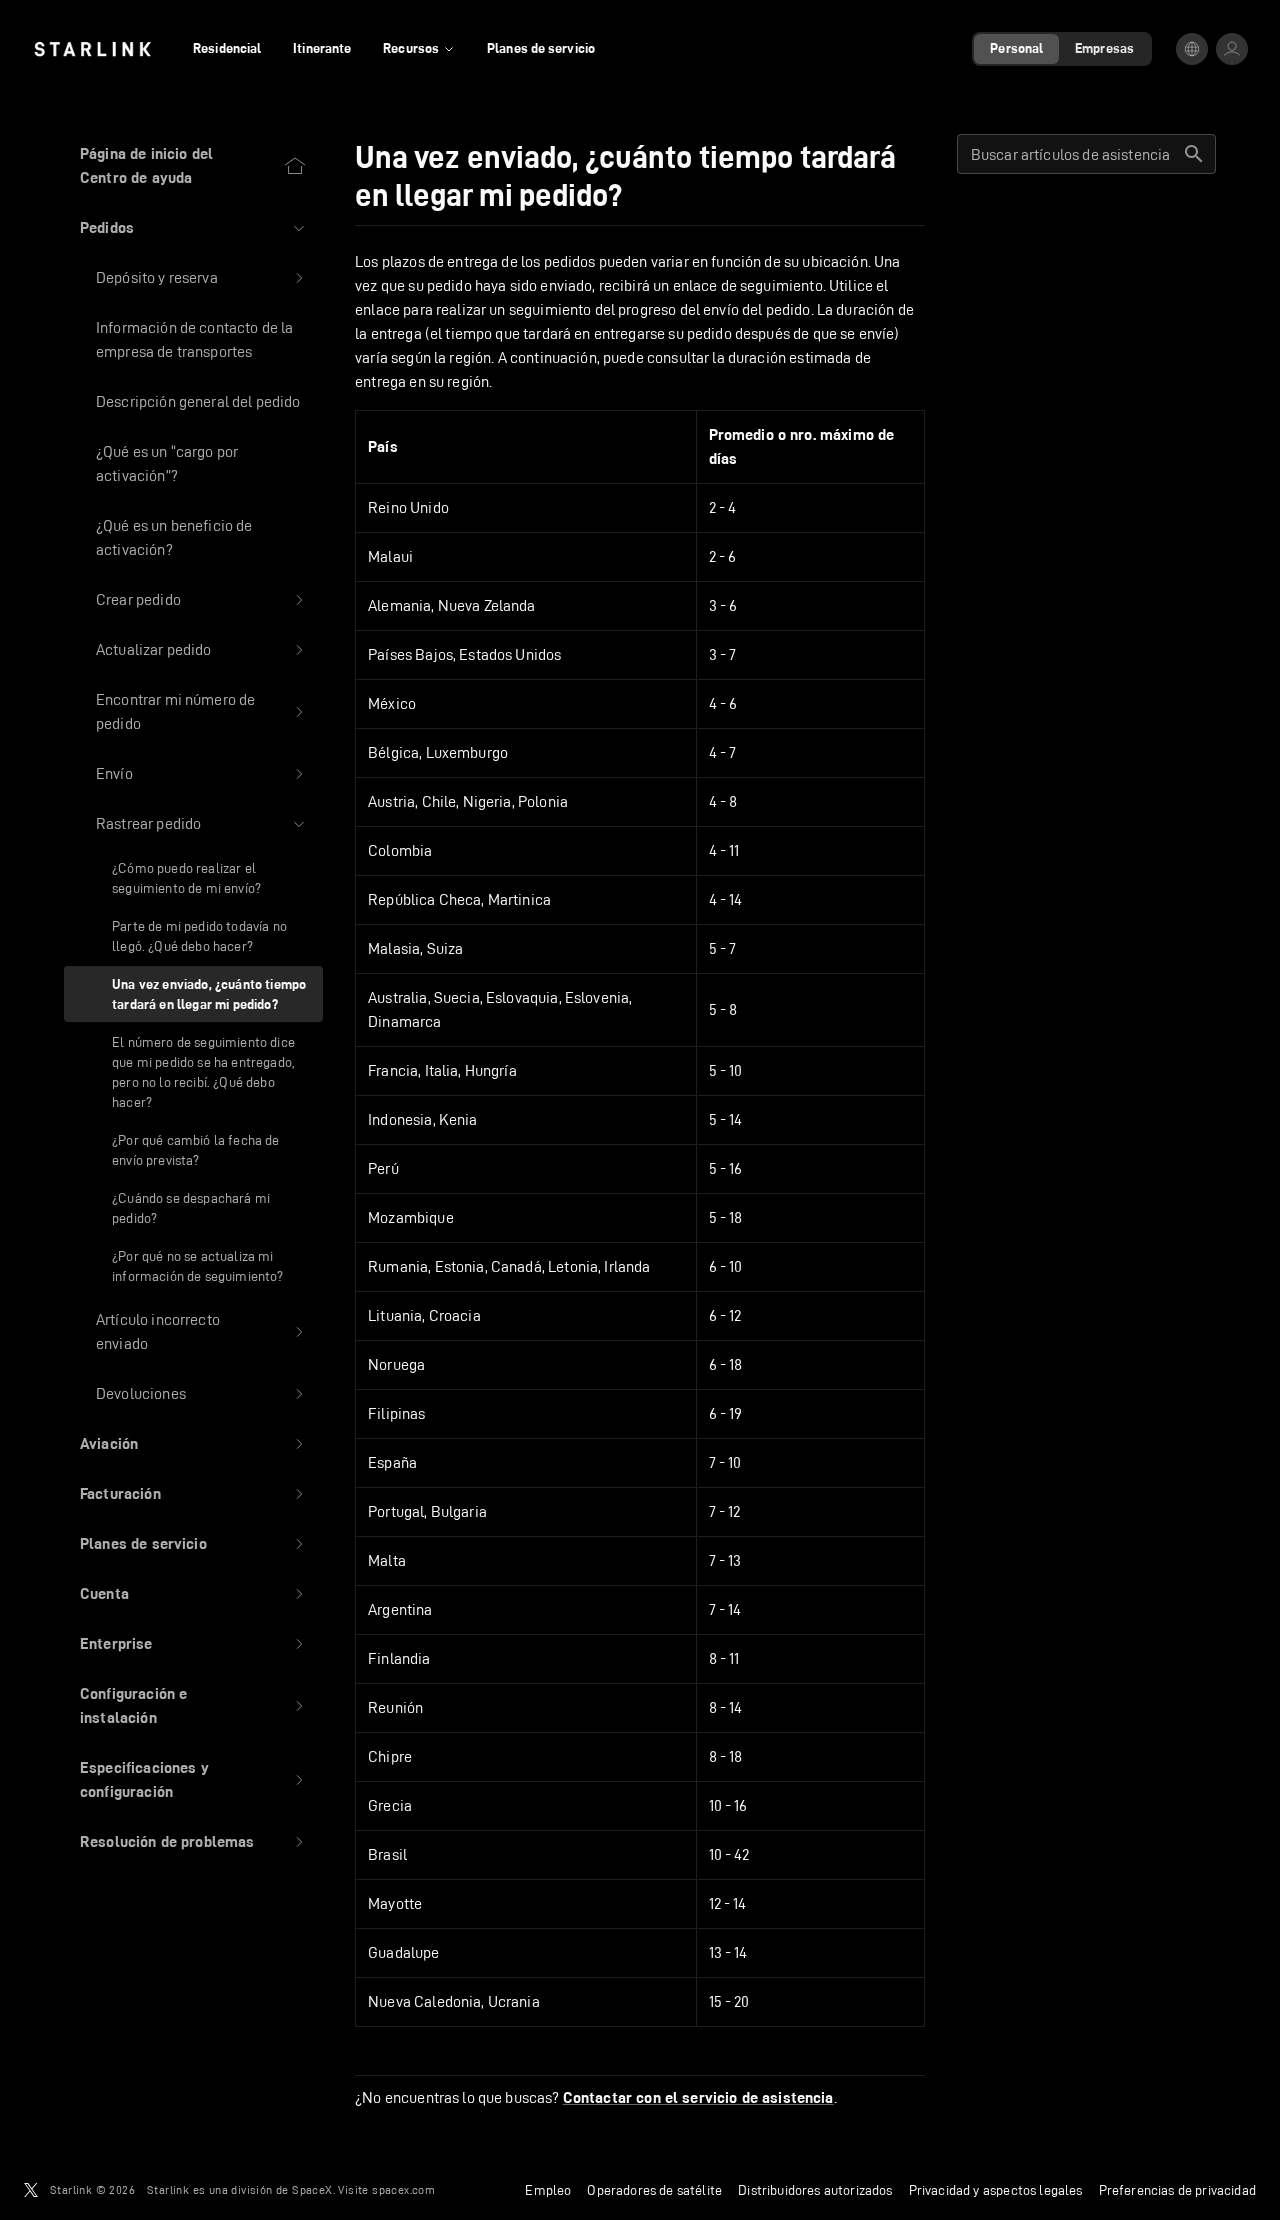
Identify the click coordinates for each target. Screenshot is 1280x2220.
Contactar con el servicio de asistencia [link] (698, 2098)
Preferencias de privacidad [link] (1177, 2190)
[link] (92, 49)
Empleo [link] (548, 2190)
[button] (193, 228)
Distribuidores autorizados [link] (815, 2190)
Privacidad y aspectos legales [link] (996, 2190)
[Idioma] (1192, 49)
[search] (1194, 154)
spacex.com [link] (403, 2189)
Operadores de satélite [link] (654, 2190)
